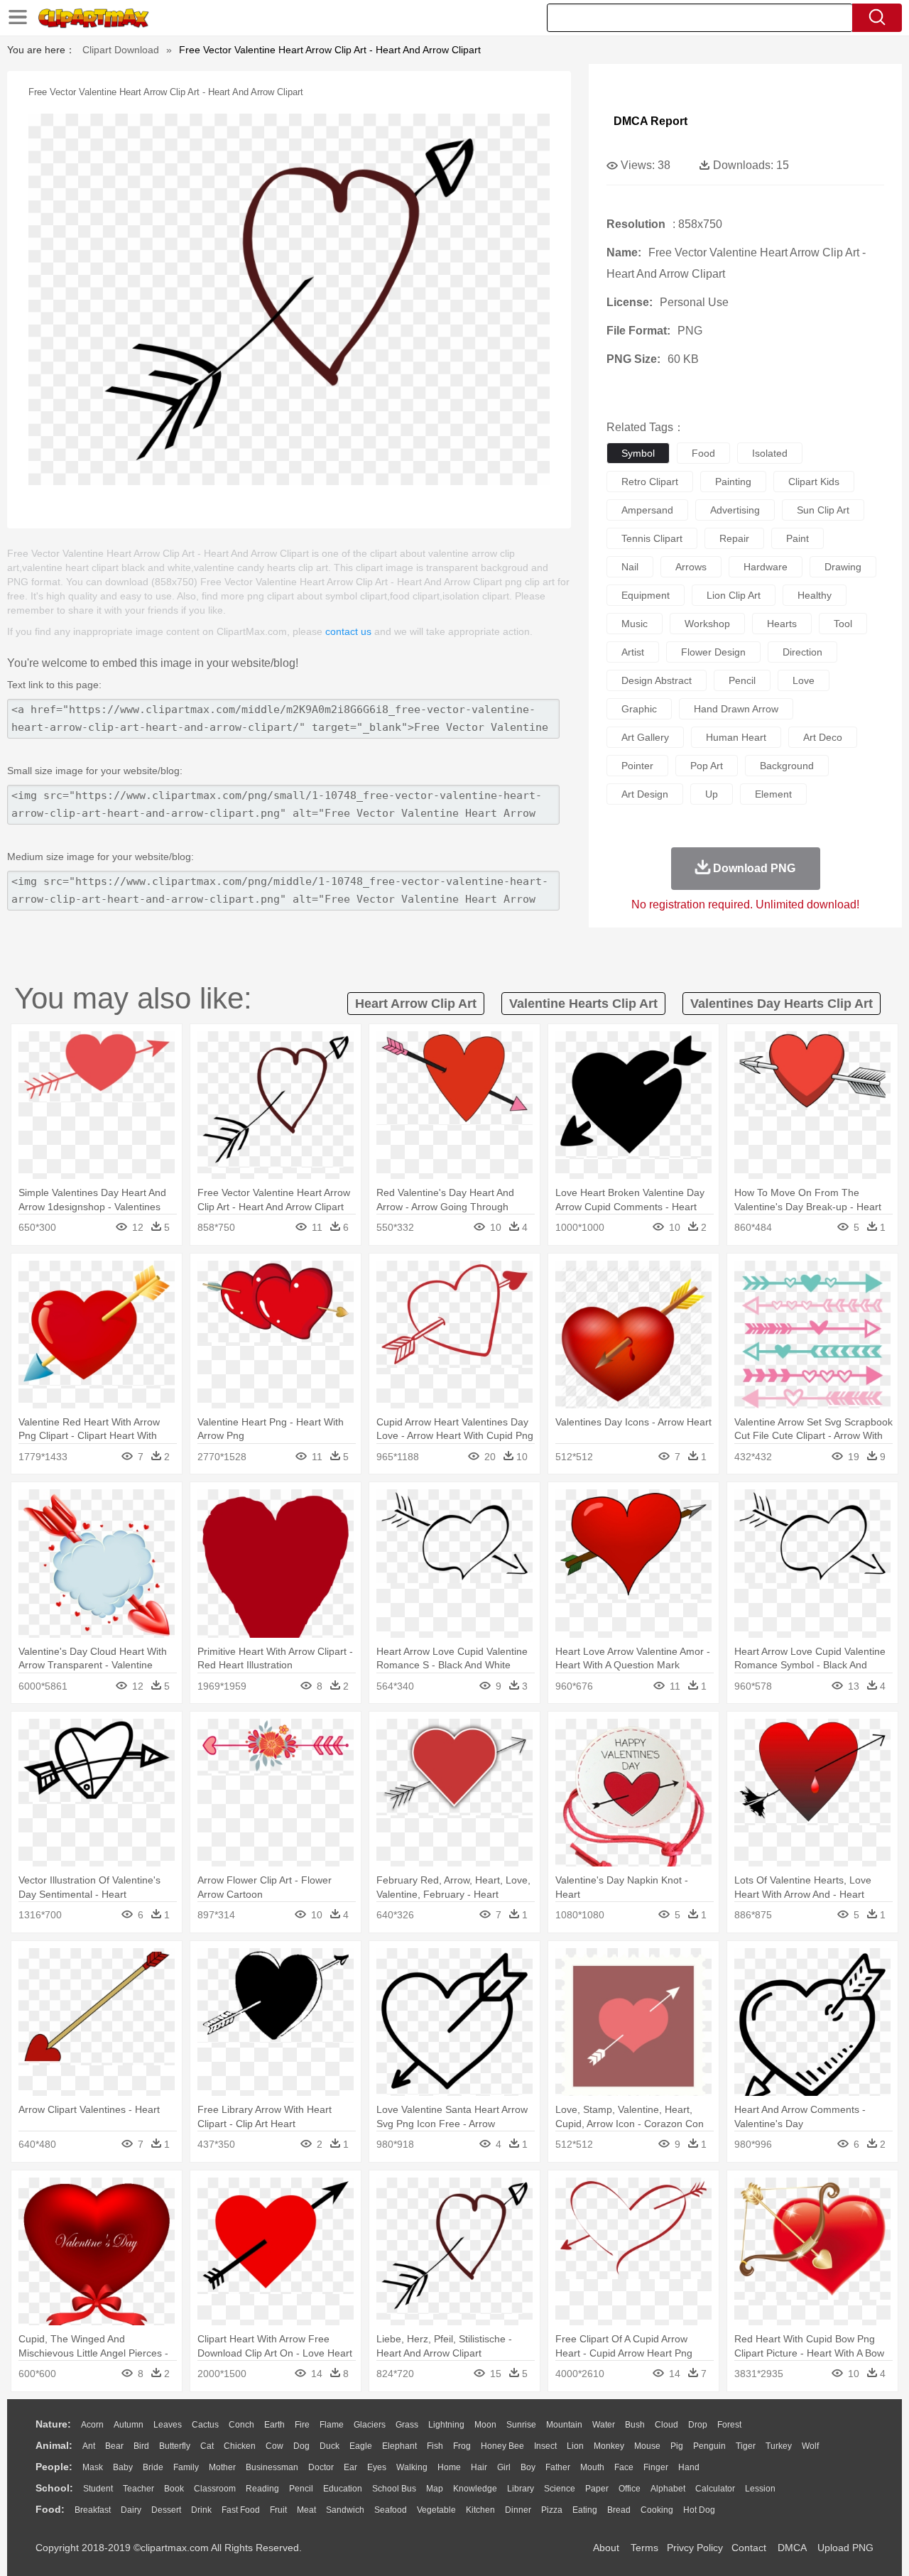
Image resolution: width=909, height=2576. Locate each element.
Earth (274, 2425)
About (606, 2548)
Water (604, 2425)
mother (222, 2467)
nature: (53, 2424)
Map (435, 2489)
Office (630, 2489)
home (449, 2467)
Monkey (609, 2446)
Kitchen (480, 2510)
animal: (54, 2445)
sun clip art (823, 510)
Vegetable (436, 2510)
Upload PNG (845, 2548)
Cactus (205, 2425)
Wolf (810, 2446)
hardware (766, 567)
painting (733, 482)
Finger (656, 2467)
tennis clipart (652, 538)
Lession (760, 2489)
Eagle (361, 2446)
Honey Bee (502, 2446)
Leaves (168, 2425)
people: (54, 2467)
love (804, 680)
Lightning (446, 2425)
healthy (815, 595)
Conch (241, 2425)
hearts (782, 624)
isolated (770, 453)
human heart (736, 737)
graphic (639, 709)
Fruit (278, 2510)
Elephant (399, 2446)
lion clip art (734, 595)
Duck (330, 2446)
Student (98, 2489)
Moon (485, 2425)
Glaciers (370, 2425)
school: (54, 2488)
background (787, 766)
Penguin (709, 2446)
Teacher (138, 2489)
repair (734, 538)
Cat (207, 2446)
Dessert (166, 2510)
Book (174, 2489)
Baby (123, 2467)
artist (633, 652)
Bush (635, 2425)
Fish (435, 2446)
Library (521, 2489)
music (635, 624)
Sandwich (345, 2510)
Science (560, 2489)
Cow (274, 2446)
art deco (823, 737)
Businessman (272, 2467)
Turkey (779, 2446)
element (773, 794)
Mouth (592, 2467)
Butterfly (175, 2446)
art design (645, 794)
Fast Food (241, 2510)
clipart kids (814, 482)
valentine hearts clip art (583, 1004)
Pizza (552, 2510)
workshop (707, 624)
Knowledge (475, 2489)
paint (798, 538)
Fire (302, 2425)
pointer (637, 766)
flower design (713, 652)
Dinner (518, 2510)
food (703, 453)
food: (50, 2509)
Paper (597, 2489)
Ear (350, 2467)
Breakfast (93, 2510)
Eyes (377, 2467)
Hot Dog (699, 2510)
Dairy (131, 2510)
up (712, 794)
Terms (644, 2548)
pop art (707, 766)
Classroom (215, 2489)
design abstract (657, 680)
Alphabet (668, 2489)
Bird (141, 2446)
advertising (735, 510)
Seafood (391, 2510)
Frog (462, 2446)
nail (630, 567)
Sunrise (521, 2425)
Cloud (666, 2425)
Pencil (301, 2489)
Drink (201, 2510)
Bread (619, 2510)
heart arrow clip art (416, 1004)
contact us (348, 631)
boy (528, 2467)
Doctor (321, 2467)
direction (802, 652)
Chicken (240, 2446)
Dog (301, 2446)
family (186, 2467)
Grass (407, 2425)
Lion (575, 2446)
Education (343, 2489)
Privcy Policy (695, 2548)
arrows (691, 567)
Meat (306, 2510)
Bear (114, 2446)
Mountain (564, 2425)
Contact (749, 2548)
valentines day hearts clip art (782, 1004)
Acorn (92, 2425)
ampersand (647, 510)
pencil (742, 680)
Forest (729, 2425)
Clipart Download (121, 50)
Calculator (715, 2489)
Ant (89, 2446)
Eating (585, 2510)
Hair (479, 2467)
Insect (545, 2446)
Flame (332, 2425)
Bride (153, 2467)
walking (412, 2467)
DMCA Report (651, 121)
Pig (677, 2446)
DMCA (792, 2548)
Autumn (129, 2425)
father (558, 2467)
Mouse (647, 2446)
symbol (638, 453)
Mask (93, 2467)
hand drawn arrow (736, 709)
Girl (504, 2467)
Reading (262, 2489)
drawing (843, 567)
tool (843, 624)
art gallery (645, 737)
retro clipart (650, 482)
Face (624, 2467)
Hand (689, 2467)
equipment (646, 595)
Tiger (746, 2446)
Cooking (657, 2510)
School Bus (394, 2489)
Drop (698, 2425)
